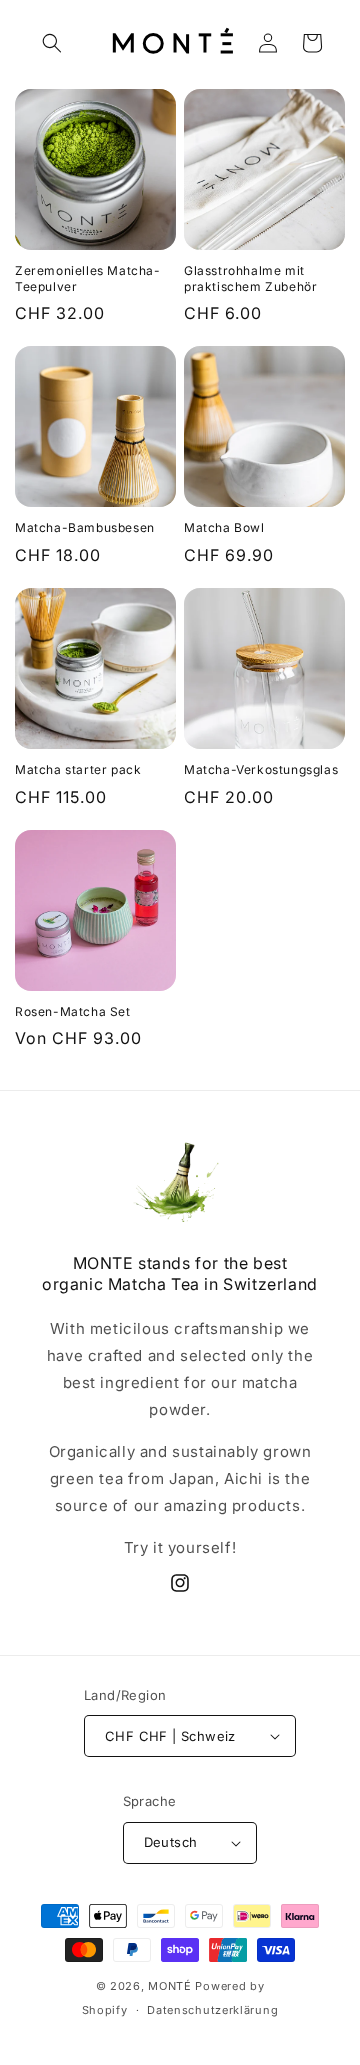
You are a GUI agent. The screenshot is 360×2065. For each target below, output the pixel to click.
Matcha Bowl (224, 527)
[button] (52, 43)
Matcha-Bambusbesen (85, 527)
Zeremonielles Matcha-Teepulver (88, 278)
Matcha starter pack (78, 769)
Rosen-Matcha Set (73, 1011)
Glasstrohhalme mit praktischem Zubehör (250, 278)
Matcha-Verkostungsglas (261, 769)
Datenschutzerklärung (212, 2010)
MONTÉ (170, 1986)
